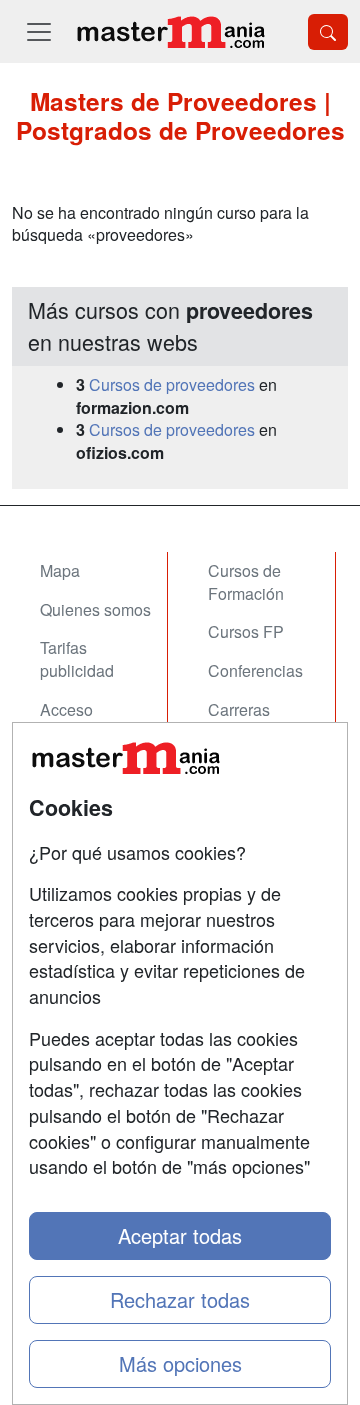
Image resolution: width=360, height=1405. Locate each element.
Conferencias (255, 670)
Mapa (60, 570)
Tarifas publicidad (77, 659)
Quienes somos (95, 609)
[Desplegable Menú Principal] (39, 31)
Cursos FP (246, 631)
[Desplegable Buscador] (328, 32)
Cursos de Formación (246, 582)
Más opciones (180, 1363)
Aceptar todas (180, 1235)
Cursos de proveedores (172, 384)
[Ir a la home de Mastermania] (170, 31)
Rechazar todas (180, 1299)
